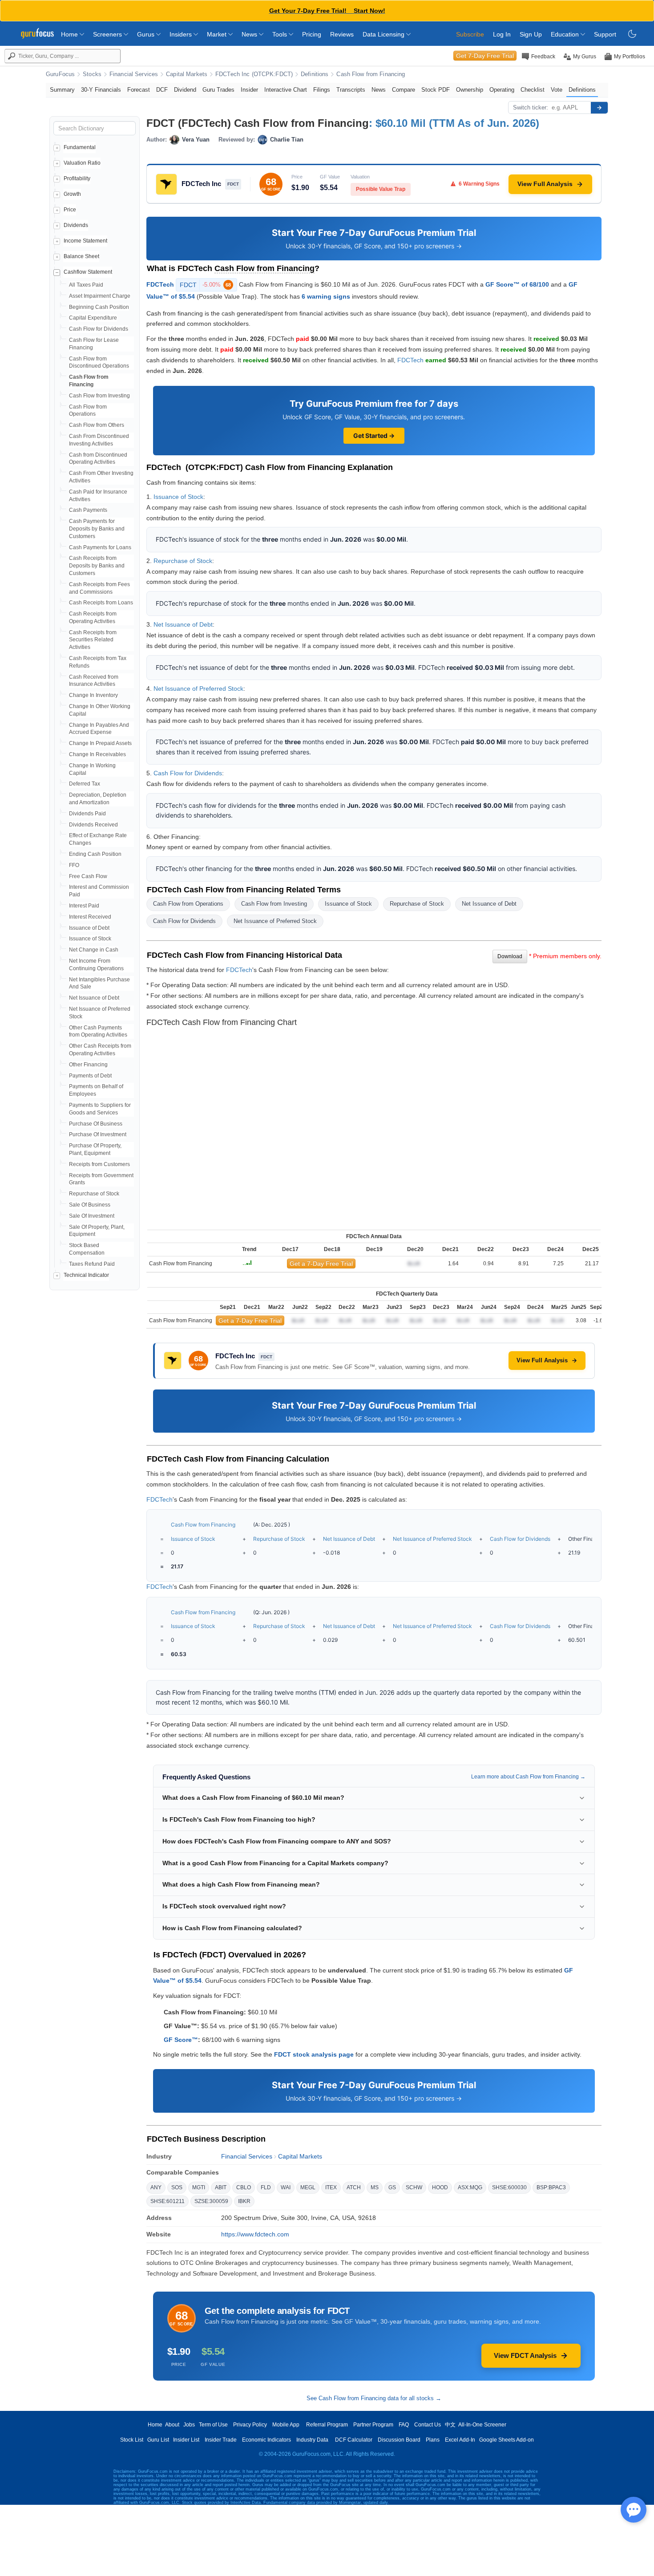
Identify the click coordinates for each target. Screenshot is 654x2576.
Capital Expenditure (93, 318)
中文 (450, 2425)
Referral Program (327, 2425)
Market (218, 34)
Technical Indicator (86, 1275)
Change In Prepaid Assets (100, 743)
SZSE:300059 (211, 2201)
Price (70, 210)
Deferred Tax (85, 784)
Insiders (182, 34)
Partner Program (373, 2425)
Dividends (76, 225)
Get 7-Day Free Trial (485, 56)
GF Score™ (181, 2040)
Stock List (132, 2440)
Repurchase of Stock (94, 1194)
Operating (502, 90)
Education (566, 34)
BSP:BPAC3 (551, 2187)
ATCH (354, 2187)
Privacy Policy (250, 2425)
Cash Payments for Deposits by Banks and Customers (97, 529)
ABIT (221, 2187)
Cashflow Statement (88, 272)
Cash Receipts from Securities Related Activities (93, 640)
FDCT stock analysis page (314, 2054)
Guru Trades (218, 90)
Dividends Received (93, 825)
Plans (433, 2440)
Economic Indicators (266, 2440)
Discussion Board (399, 2440)
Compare (404, 90)
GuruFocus (60, 74)
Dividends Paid (87, 814)
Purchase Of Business (96, 1124)
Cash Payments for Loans (100, 547)
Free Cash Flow (88, 876)
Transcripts (351, 90)
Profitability (77, 178)
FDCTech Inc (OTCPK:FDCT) (254, 74)
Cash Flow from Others (97, 425)
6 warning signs (326, 296)
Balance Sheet (81, 256)
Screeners (108, 34)
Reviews (342, 34)
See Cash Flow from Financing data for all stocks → (374, 2398)
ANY (156, 2187)
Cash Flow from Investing (99, 396)
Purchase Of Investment (98, 1134)
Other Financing (88, 1065)
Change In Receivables (97, 754)
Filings (322, 90)
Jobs (189, 2425)
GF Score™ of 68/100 (517, 284)
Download (510, 956)
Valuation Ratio (82, 163)
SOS (177, 2187)
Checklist (533, 90)
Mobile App (286, 2425)
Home (70, 34)
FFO (74, 865)
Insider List (186, 2440)
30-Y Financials (101, 90)
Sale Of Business (90, 1205)
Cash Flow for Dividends (99, 329)
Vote (557, 90)
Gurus (147, 34)
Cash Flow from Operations (188, 904)
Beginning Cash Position (99, 307)
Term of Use (213, 2425)
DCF (162, 90)
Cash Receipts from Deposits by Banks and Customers (97, 566)
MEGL (308, 2187)
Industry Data (312, 2440)
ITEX (331, 2187)
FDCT (205, 285)
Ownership (470, 90)
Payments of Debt (90, 1076)
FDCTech (160, 284)
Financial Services (134, 74)
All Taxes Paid (86, 285)
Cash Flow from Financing (371, 74)
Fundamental (80, 147)
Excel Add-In (460, 2440)
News (250, 34)
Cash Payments (88, 510)
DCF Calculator (354, 2440)
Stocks (92, 74)
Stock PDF (436, 90)
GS (392, 2187)
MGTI (199, 2187)
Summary (62, 90)
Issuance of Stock (90, 939)
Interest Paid (84, 906)
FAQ (404, 2425)
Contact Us (428, 2425)
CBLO (244, 2187)
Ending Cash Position (95, 854)
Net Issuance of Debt (94, 998)
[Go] (599, 108)
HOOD (440, 2187)
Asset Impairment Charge (100, 296)
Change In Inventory (93, 695)
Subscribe (470, 34)
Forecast (139, 90)
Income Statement (85, 241)
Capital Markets (187, 74)
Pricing (312, 34)
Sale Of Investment (92, 1216)
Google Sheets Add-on (507, 2440)
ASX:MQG (470, 2187)
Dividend (185, 90)
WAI (286, 2187)
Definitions (315, 74)
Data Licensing (384, 34)
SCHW (414, 2187)
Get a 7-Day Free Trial (321, 1264)
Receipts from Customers (99, 1164)
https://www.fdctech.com (255, 2234)
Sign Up (531, 34)
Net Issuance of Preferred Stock (198, 689)
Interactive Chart (286, 90)
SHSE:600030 (509, 2187)
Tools (281, 34)
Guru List (158, 2440)
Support (605, 34)
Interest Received (90, 917)
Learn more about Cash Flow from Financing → (528, 1777)
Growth (72, 194)
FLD (266, 2187)
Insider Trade (221, 2440)
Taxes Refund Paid (92, 1264)
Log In (502, 34)
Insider (249, 90)
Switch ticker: (531, 107)
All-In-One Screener (482, 2425)
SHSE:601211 (168, 2201)
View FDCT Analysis (525, 2355)
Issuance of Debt (89, 928)
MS (375, 2187)
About (172, 2425)
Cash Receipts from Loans (101, 603)
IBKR (244, 2201)
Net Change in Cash (94, 950)
